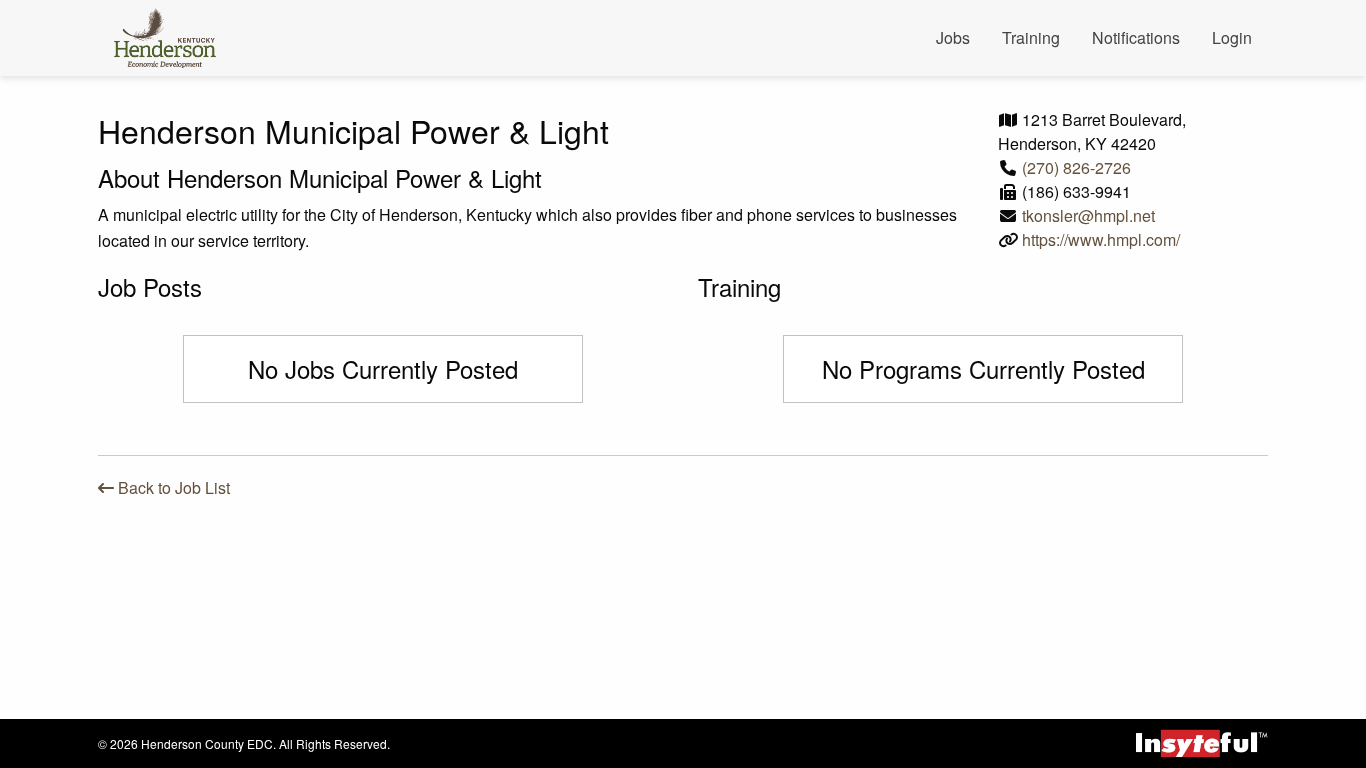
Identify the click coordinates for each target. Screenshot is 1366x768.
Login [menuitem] (1232, 37)
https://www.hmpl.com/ (1101, 239)
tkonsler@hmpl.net (1088, 215)
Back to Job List (172, 487)
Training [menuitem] (1031, 37)
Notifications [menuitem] (1136, 37)
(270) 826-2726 (1076, 167)
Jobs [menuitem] (953, 37)
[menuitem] (173, 38)
